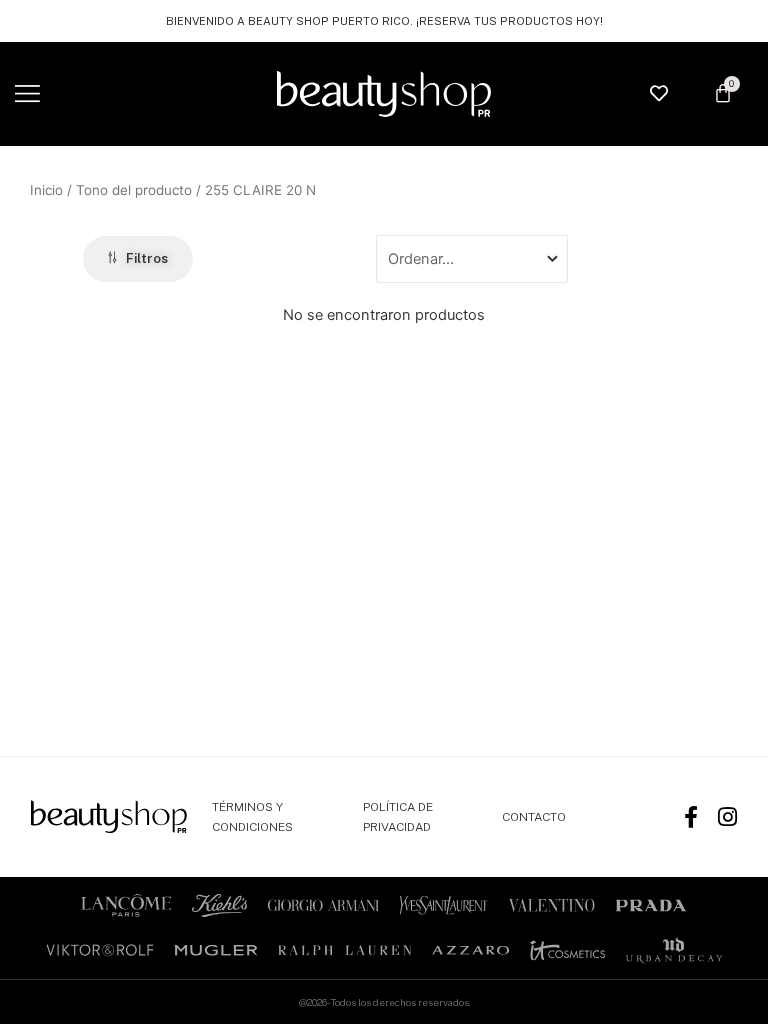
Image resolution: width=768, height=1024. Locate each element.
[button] (27, 94)
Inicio (46, 190)
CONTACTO (534, 817)
